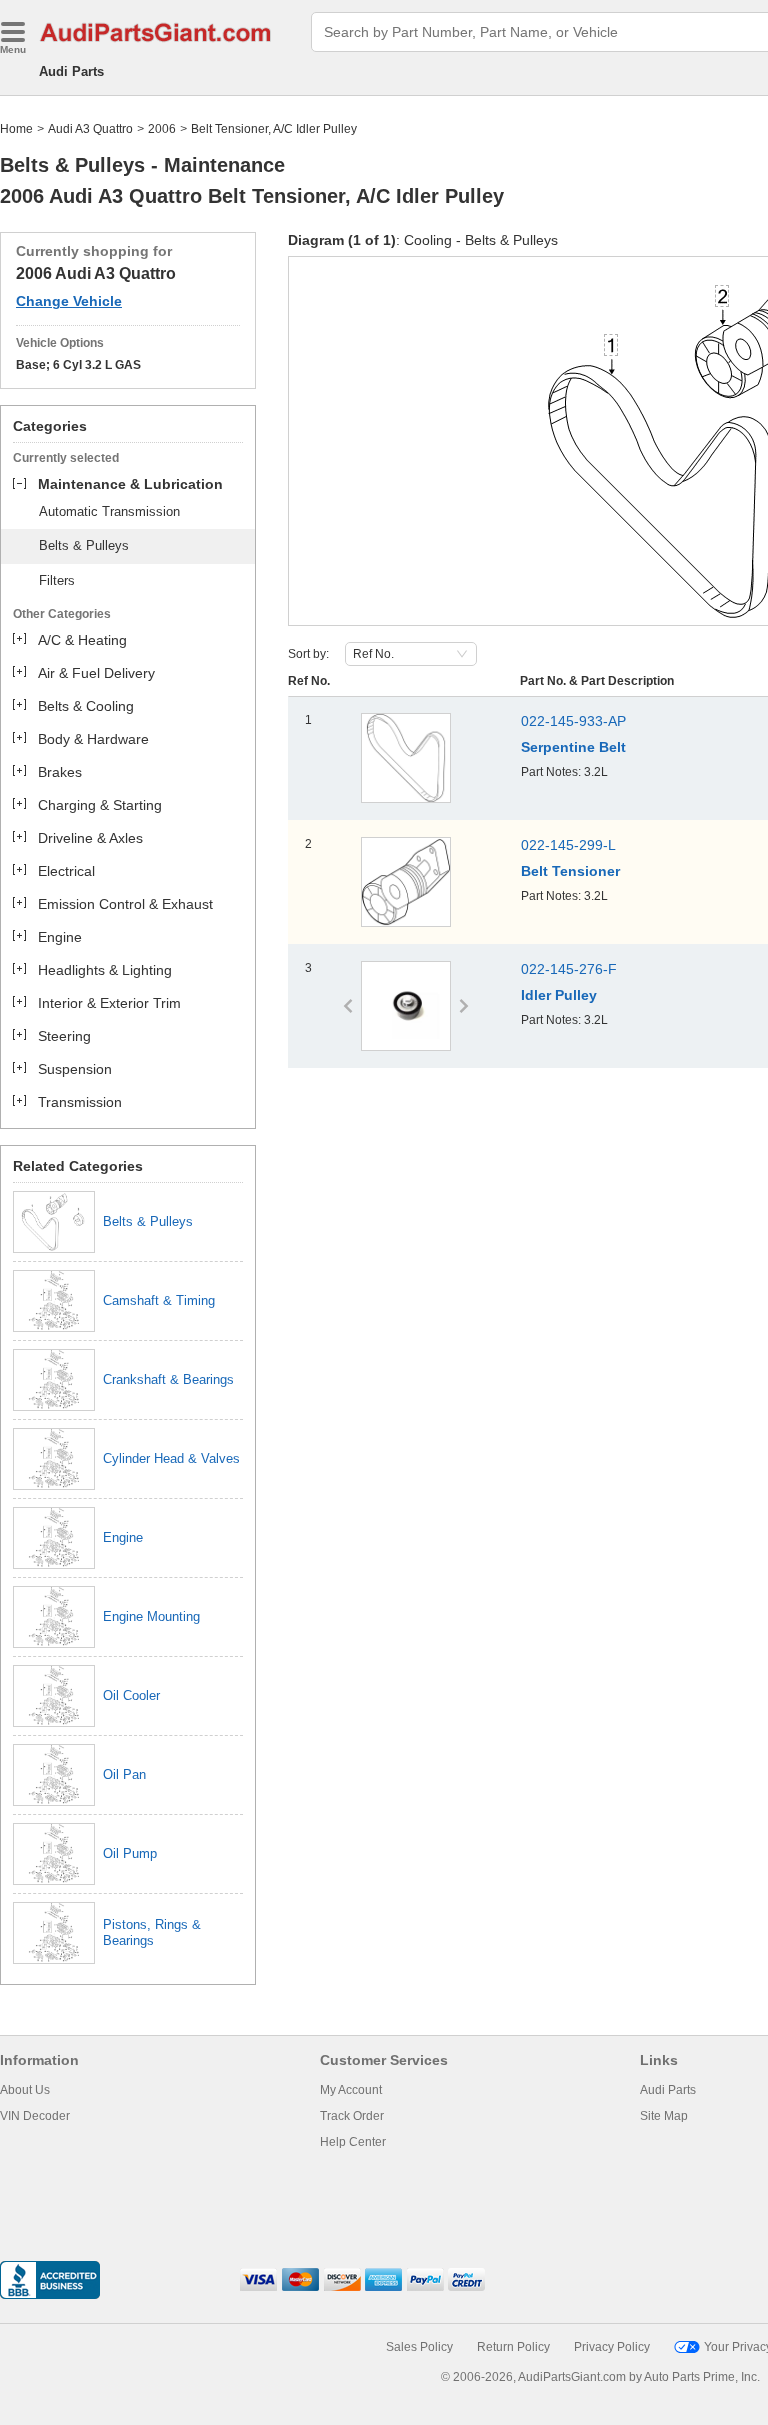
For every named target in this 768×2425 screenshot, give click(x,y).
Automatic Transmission (109, 511)
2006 (162, 129)
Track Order (352, 2116)
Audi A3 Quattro (90, 129)
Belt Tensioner (570, 871)
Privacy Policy (612, 2347)
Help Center (353, 2142)
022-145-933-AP (573, 721)
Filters (57, 580)
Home (16, 129)
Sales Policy (419, 2347)
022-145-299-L (568, 845)
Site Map (664, 2116)
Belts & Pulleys (84, 545)
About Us (25, 2090)
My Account (351, 2090)
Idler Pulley (559, 995)
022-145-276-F (569, 969)
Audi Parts (71, 71)
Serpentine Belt (573, 747)
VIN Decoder (35, 2116)
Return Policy (513, 2347)
